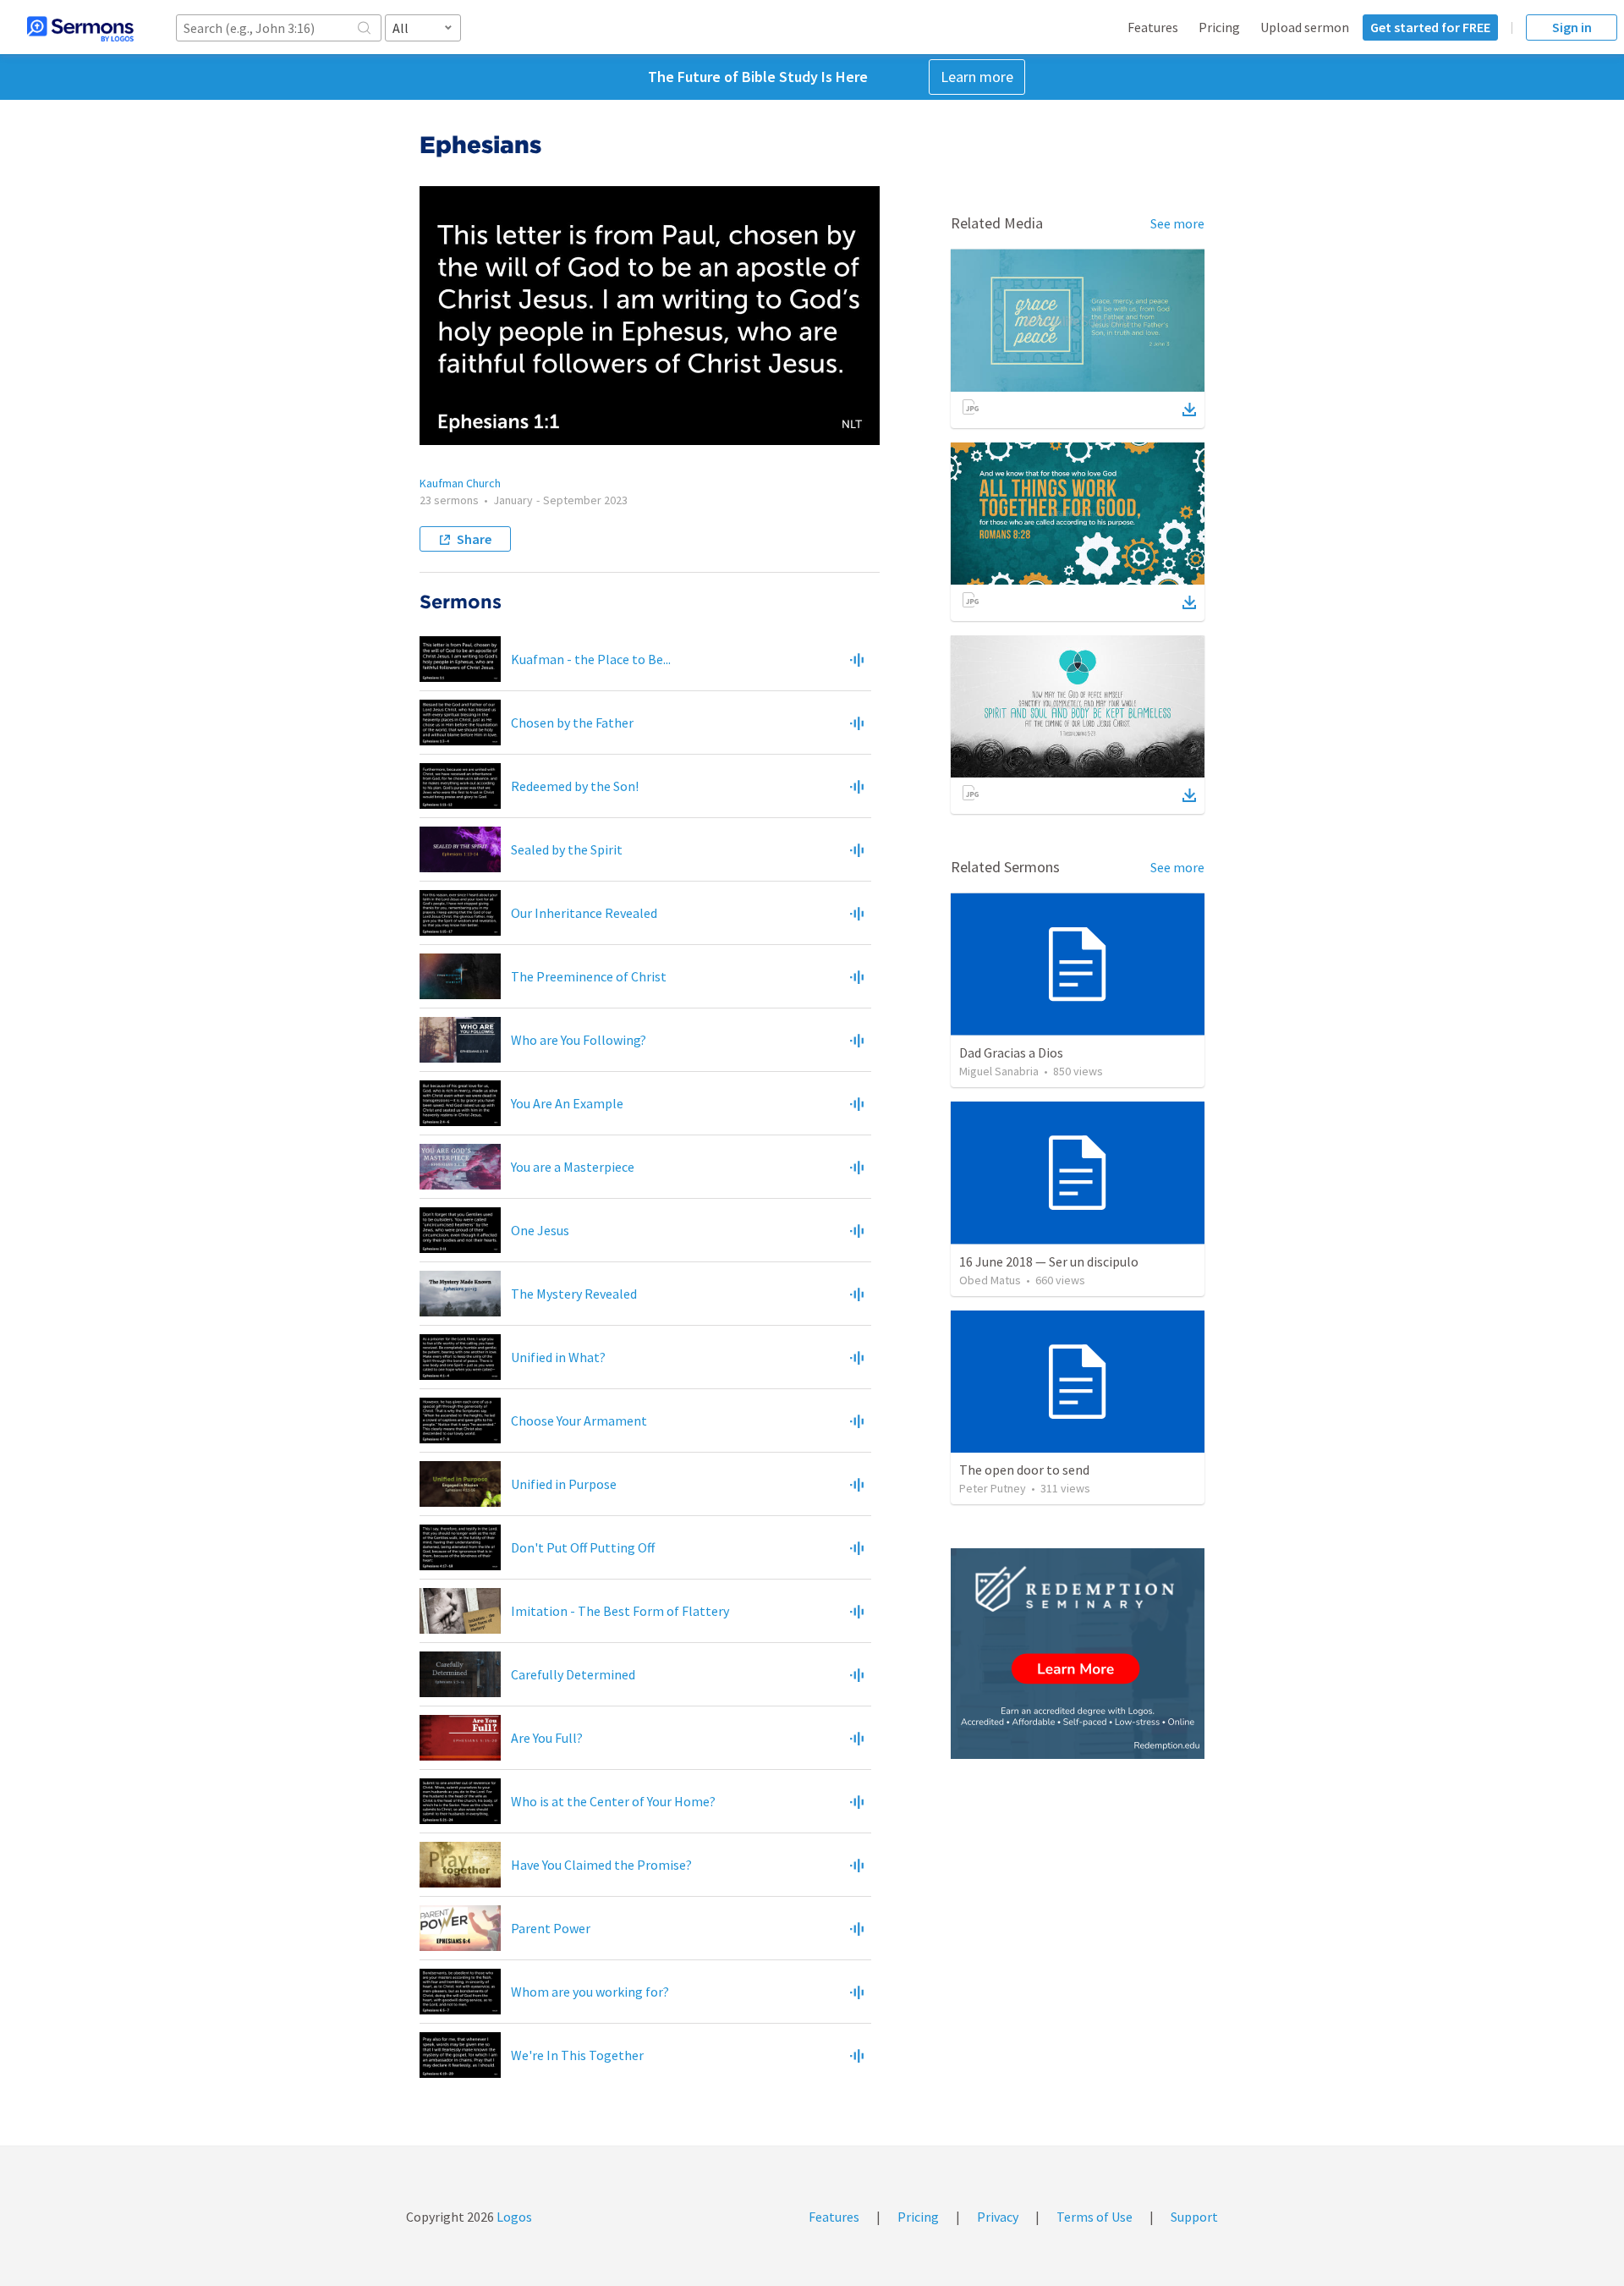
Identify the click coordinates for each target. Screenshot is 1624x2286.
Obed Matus (990, 1280)
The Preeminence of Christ (589, 976)
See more (1177, 223)
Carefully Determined (573, 1674)
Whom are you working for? (590, 1992)
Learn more (977, 77)
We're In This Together (577, 2055)
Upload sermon (1305, 27)
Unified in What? (558, 1357)
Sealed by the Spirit (567, 849)
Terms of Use (1095, 2217)
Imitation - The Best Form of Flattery (620, 1611)
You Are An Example (567, 1103)
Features (1153, 27)
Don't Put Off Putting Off (583, 1547)
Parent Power (551, 1928)
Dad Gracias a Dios (1011, 1052)
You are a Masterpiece (573, 1167)
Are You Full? (547, 1738)
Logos (513, 2217)
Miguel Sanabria (999, 1071)
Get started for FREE (1430, 27)
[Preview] (857, 659)
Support (1194, 2217)
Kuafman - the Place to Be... (591, 659)
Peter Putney (993, 1488)
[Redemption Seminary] (1078, 1654)
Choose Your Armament (579, 1421)
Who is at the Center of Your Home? (613, 1801)
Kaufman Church (460, 483)
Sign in (1572, 27)
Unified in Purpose (564, 1484)
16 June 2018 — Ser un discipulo (1049, 1261)
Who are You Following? (579, 1040)
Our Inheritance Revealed (584, 913)
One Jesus (540, 1230)
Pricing (1219, 27)
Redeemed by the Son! (575, 786)
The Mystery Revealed (574, 1294)
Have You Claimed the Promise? (601, 1865)
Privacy (998, 2217)
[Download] (1189, 409)
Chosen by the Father (572, 723)
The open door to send (1024, 1470)
